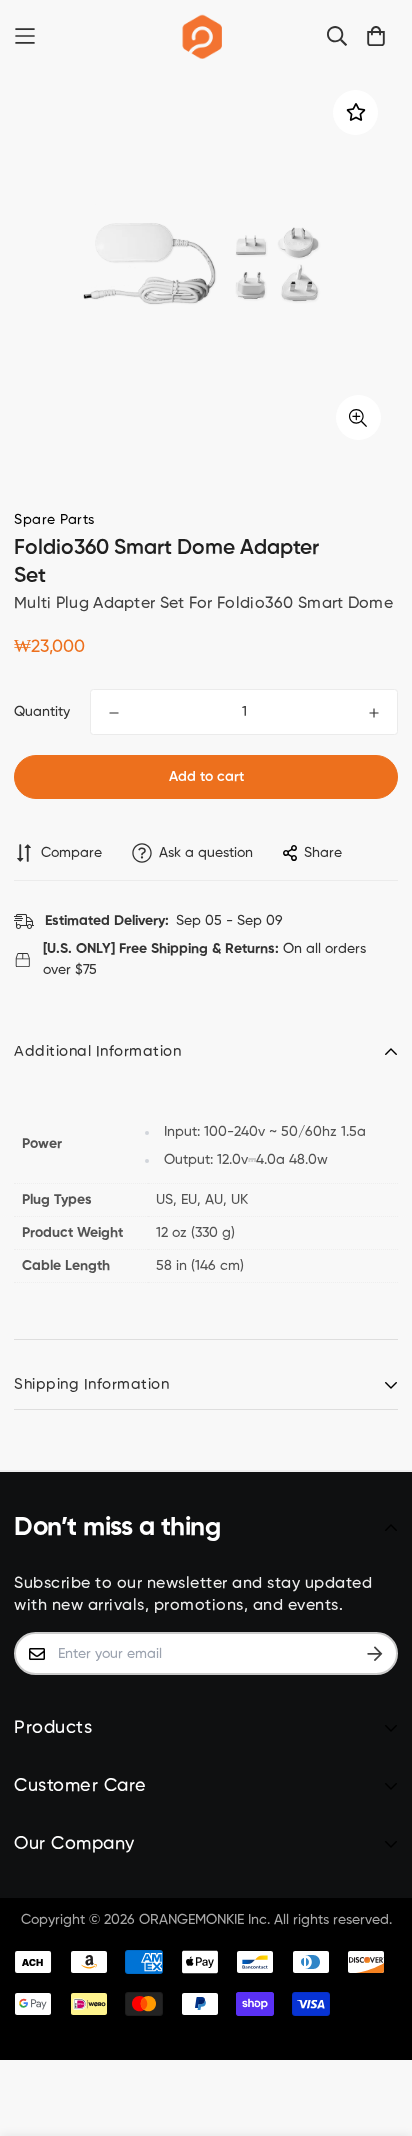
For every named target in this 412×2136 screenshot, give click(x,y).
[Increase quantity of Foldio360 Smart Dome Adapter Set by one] (374, 713)
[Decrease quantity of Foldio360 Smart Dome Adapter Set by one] (114, 713)
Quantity (42, 712)
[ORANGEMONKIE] (202, 36)
